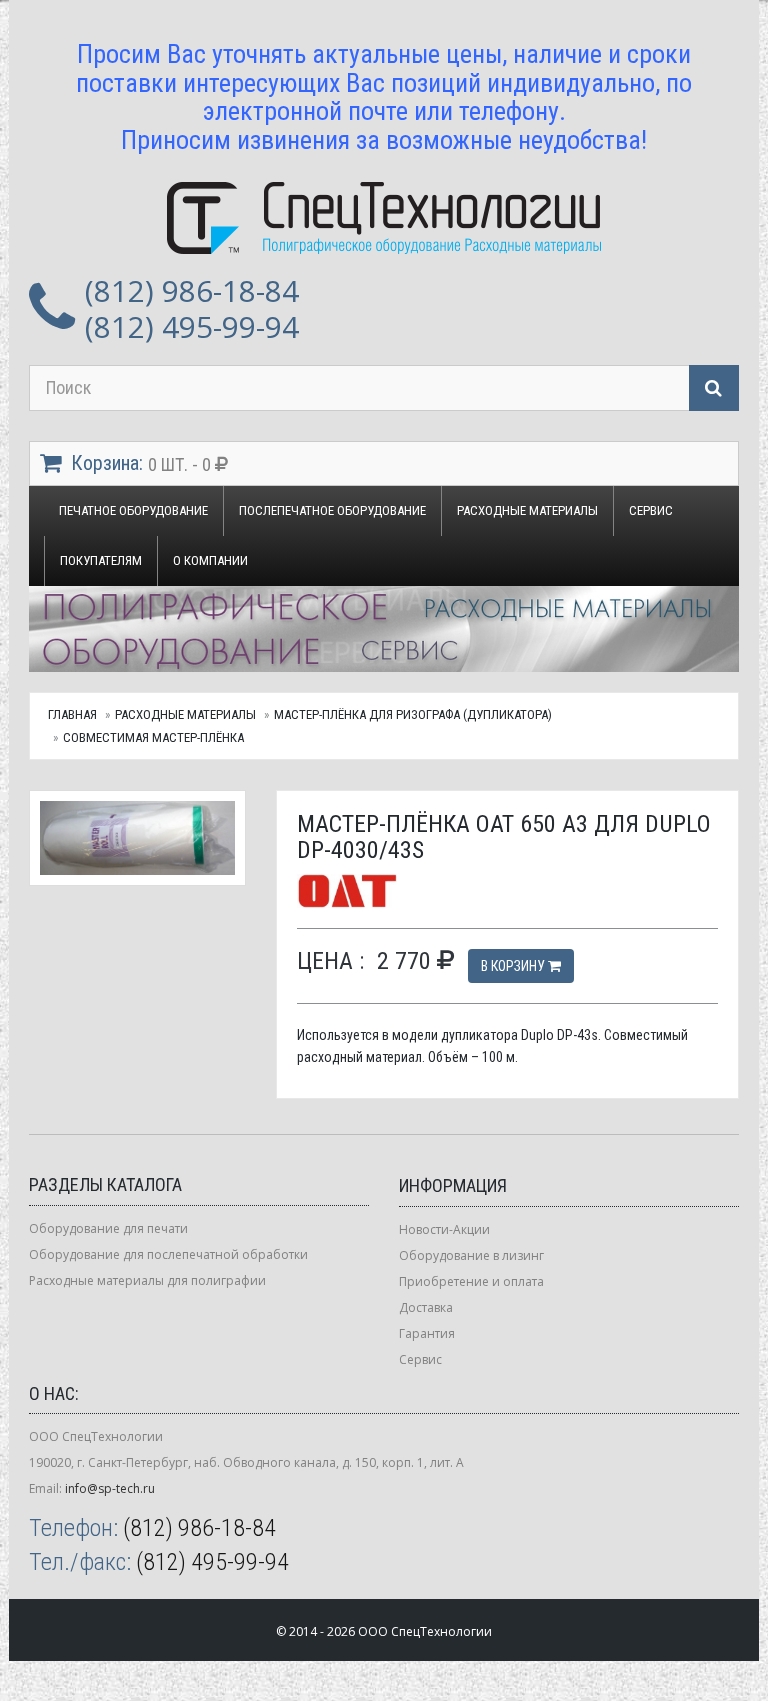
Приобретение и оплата (471, 1281)
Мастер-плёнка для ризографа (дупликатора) (413, 714)
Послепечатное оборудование (332, 510)
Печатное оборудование (133, 510)
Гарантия (427, 1333)
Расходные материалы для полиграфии (147, 1280)
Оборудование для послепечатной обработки (168, 1254)
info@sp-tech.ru (110, 1488)
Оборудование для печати (108, 1228)
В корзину (514, 966)
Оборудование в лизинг (471, 1255)
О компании (210, 560)
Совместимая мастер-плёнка (153, 737)
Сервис (651, 510)
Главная (72, 714)
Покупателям (101, 560)
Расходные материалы (527, 510)
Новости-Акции (444, 1229)
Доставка (426, 1307)
